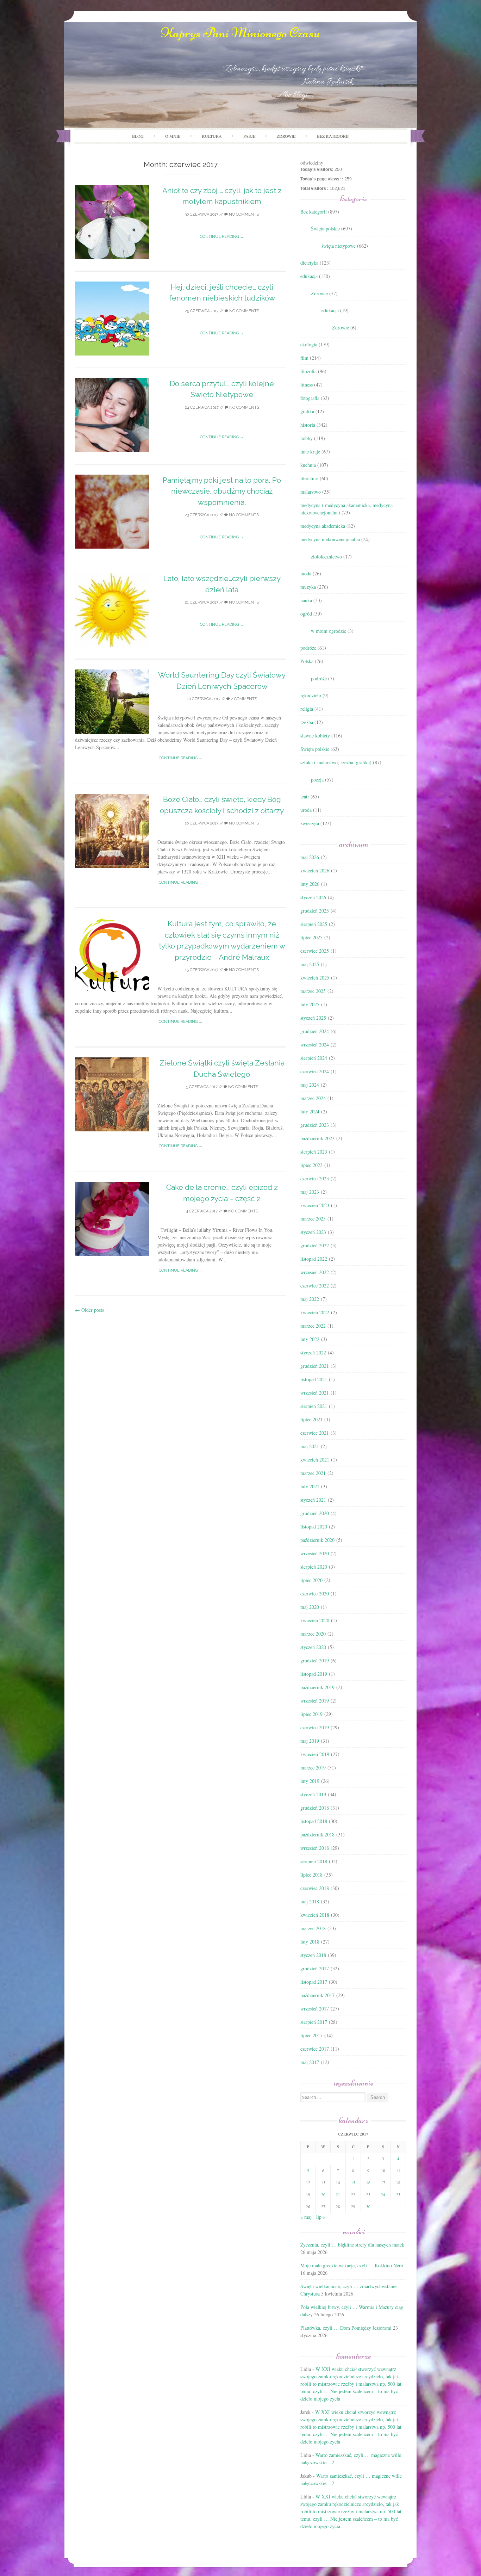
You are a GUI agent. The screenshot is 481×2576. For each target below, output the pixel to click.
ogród (306, 614)
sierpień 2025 (314, 924)
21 (338, 2195)
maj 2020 (310, 1607)
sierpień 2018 (314, 1861)
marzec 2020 (313, 1634)
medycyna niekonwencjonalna (330, 539)
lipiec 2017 (311, 2035)
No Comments (243, 214)
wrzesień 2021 (315, 1393)
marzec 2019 (313, 1768)
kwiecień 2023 (315, 1205)
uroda (306, 810)
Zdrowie (319, 293)
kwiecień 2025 (315, 978)
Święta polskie (325, 228)
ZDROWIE (286, 136)
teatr (305, 796)
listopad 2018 (314, 1821)
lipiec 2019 (311, 1714)
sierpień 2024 (314, 1058)
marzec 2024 (313, 1098)
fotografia (310, 398)
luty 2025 (310, 1004)
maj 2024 (310, 1085)
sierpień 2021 (314, 1406)
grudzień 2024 (315, 1031)
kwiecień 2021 (315, 1460)
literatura (309, 478)
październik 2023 (317, 1138)
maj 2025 (310, 964)
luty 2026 (310, 884)
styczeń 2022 (313, 1352)
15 (353, 2183)
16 (368, 2183)
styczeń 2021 (313, 1500)
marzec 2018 (313, 1928)
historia (308, 425)
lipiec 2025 (311, 937)
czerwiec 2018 (315, 1888)
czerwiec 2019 (315, 1727)
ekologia (309, 344)
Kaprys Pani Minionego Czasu (241, 33)
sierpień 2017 (314, 2022)
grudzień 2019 (315, 1660)
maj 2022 (310, 1299)
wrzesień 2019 (315, 1701)
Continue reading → (222, 237)
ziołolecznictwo (326, 557)
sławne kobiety (315, 736)
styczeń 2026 (313, 897)
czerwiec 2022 (315, 1286)
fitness (307, 385)
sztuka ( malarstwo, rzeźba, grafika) (336, 762)
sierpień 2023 (314, 1152)
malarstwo (311, 492)
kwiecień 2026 (315, 870)
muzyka (308, 587)
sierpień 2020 (314, 1567)
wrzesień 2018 (315, 1848)
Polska (307, 661)
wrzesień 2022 (315, 1272)
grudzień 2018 (315, 1808)
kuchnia (308, 465)
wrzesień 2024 (315, 1045)
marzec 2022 (313, 1326)
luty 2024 (310, 1111)
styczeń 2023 (313, 1232)
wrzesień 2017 (315, 2009)
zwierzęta (310, 823)
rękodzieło (311, 695)
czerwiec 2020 (315, 1593)
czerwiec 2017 (315, 2049)
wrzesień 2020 (315, 1553)
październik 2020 (317, 1540)
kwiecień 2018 (315, 1915)
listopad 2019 (314, 1674)
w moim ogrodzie (329, 631)
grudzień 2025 (315, 911)
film (304, 358)
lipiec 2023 (311, 1165)
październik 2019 (317, 1687)
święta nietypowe (339, 246)
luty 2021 (310, 1486)
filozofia (308, 371)
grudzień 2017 (315, 1968)
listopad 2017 (314, 1982)
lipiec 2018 (311, 1875)
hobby (307, 438)
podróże (308, 648)
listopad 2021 (314, 1379)
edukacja (309, 276)
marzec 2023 (313, 1219)
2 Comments (243, 699)
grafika (307, 411)
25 (398, 2195)
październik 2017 (317, 1995)
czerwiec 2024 (315, 1071)
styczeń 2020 (313, 1647)
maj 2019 (310, 1741)
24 (383, 2195)
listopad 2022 (314, 1259)
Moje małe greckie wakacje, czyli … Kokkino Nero (352, 2265)
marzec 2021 (313, 1473)
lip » (321, 2217)
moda (306, 573)
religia (307, 709)
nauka (306, 600)
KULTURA (212, 136)
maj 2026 (310, 857)
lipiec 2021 (311, 1419)
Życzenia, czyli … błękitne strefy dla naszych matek (352, 2245)
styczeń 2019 (313, 1794)
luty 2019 (310, 1781)
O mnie (173, 136)
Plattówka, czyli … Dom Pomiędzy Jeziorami (346, 2328)
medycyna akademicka (323, 526)
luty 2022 (310, 1339)
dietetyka (309, 263)
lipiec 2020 (311, 1580)
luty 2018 (310, 1942)
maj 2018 (310, 1901)
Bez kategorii (333, 136)
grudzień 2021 (315, 1366)
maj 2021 (310, 1446)
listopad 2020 (314, 1527)
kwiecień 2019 (315, 1754)
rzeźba (307, 722)
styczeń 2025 (313, 1018)
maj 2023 (310, 1192)
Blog (138, 136)
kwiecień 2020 (315, 1620)
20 (323, 2195)
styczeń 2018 (313, 1955)
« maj (306, 2217)
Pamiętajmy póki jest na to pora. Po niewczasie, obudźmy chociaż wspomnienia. (222, 491)
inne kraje (310, 452)
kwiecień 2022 (315, 1312)
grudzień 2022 (315, 1245)
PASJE (249, 136)
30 (368, 2207)
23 (368, 2195)
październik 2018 (317, 1834)
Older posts (89, 1310)
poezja (317, 780)
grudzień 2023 (315, 1125)
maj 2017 (310, 2062)
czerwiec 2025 (315, 951)
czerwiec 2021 (315, 1433)
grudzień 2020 (315, 1513)
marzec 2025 (313, 991)
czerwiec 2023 (315, 1178)
